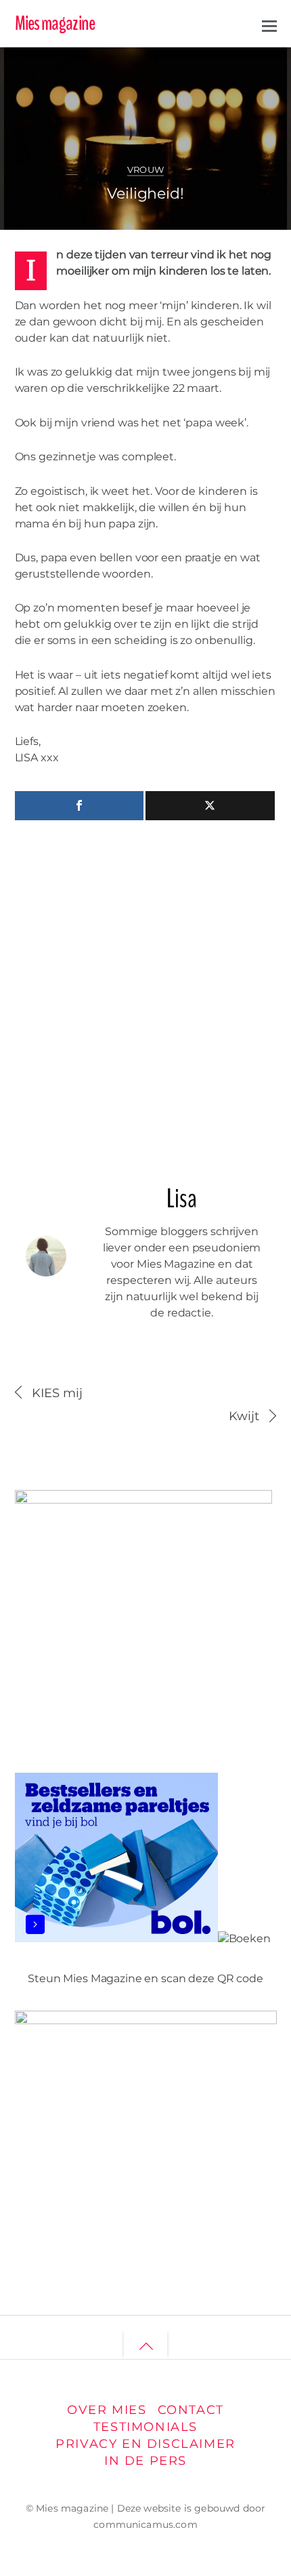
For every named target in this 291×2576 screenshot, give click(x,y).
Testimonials (145, 2427)
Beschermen (225, 63)
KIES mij (58, 1393)
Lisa (56, 68)
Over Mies (107, 2410)
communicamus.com (145, 2524)
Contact (191, 2410)
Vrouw (146, 170)
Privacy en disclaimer (145, 2443)
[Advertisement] (145, 997)
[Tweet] (210, 806)
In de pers (145, 2460)
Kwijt (244, 1416)
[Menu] (269, 24)
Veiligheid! (145, 193)
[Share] (80, 806)
